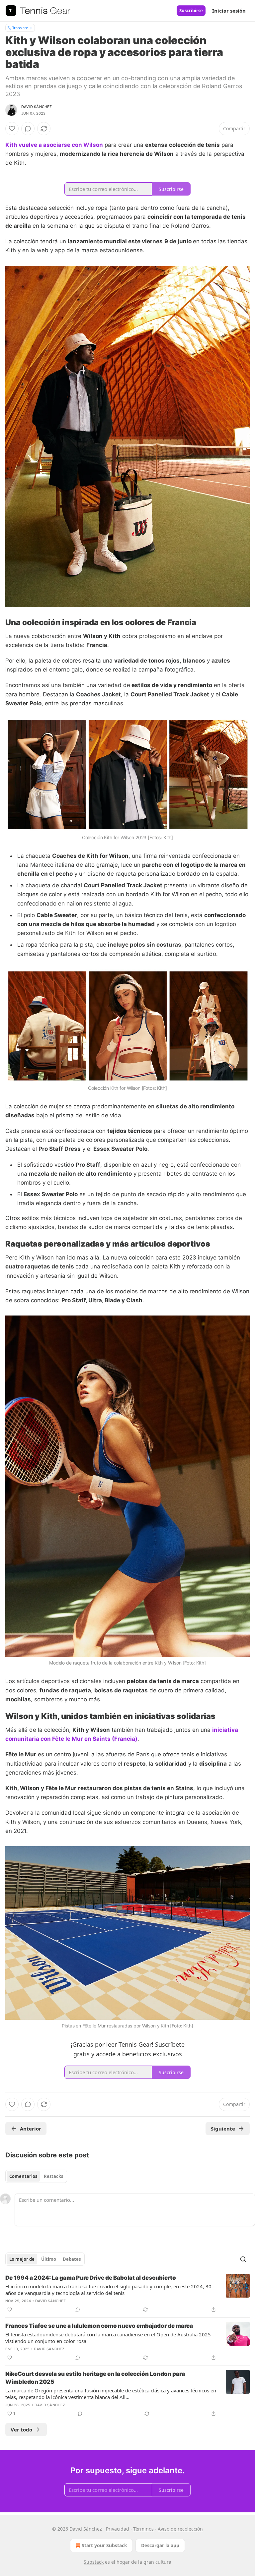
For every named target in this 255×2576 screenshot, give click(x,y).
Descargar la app (160, 2545)
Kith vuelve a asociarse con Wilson (54, 145)
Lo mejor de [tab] (22, 2259)
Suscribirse (191, 11)
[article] (127, 2294)
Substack (94, 2562)
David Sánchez (37, 107)
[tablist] (36, 2176)
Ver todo (21, 2430)
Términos (143, 2529)
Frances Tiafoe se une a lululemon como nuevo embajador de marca (99, 2326)
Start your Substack (104, 2545)
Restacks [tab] (53, 2176)
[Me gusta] (12, 129)
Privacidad (118, 2529)
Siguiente (223, 2129)
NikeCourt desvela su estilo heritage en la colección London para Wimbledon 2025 (95, 2378)
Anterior (31, 2129)
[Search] (243, 2259)
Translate (20, 28)
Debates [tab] (72, 2259)
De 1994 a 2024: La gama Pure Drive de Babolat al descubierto (91, 2278)
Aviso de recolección (180, 2529)
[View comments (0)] (28, 129)
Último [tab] (49, 2259)
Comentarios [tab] (23, 2176)
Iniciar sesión (229, 11)
